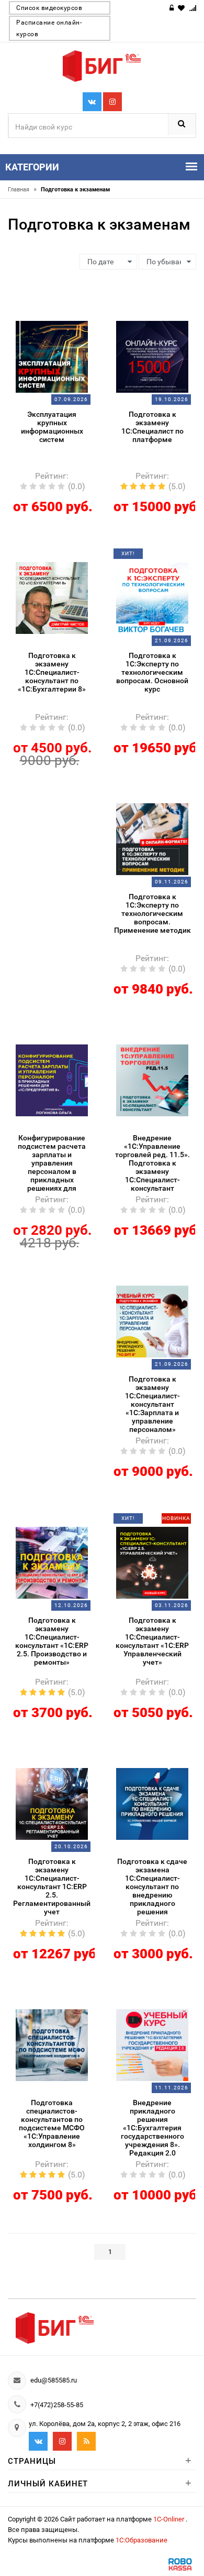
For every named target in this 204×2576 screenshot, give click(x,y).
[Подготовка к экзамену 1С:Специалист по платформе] (152, 356)
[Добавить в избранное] (45, 316)
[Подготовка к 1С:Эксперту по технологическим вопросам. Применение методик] (152, 838)
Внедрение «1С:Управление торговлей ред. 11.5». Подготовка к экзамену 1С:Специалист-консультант (152, 1163)
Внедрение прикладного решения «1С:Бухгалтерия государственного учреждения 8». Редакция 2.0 (152, 2128)
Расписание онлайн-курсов (49, 28)
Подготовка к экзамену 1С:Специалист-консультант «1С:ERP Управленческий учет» (152, 1641)
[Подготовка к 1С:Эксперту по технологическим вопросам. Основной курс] (152, 597)
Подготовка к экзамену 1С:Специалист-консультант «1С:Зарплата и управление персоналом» (152, 1404)
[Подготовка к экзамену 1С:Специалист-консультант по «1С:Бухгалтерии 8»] (52, 597)
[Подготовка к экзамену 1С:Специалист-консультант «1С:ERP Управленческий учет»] (152, 1562)
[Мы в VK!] (92, 102)
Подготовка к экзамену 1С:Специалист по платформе (152, 427)
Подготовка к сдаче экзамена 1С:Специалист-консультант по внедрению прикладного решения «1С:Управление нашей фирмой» (152, 1887)
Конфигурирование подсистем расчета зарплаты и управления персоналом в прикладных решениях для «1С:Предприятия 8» (52, 1164)
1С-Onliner (169, 2519)
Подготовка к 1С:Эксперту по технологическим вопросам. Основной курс (152, 672)
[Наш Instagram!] (112, 102)
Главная (22, 190)
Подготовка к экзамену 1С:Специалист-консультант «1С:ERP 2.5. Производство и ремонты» (52, 1641)
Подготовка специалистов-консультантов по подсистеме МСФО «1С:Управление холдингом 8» (52, 2124)
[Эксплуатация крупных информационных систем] (52, 356)
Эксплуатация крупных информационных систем (52, 427)
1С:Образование (141, 2540)
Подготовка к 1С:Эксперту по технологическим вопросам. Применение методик (152, 913)
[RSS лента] (86, 2441)
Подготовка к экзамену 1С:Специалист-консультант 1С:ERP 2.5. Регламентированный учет (52, 1887)
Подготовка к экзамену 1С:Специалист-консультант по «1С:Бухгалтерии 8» (52, 672)
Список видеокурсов (49, 8)
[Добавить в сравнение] (64, 316)
